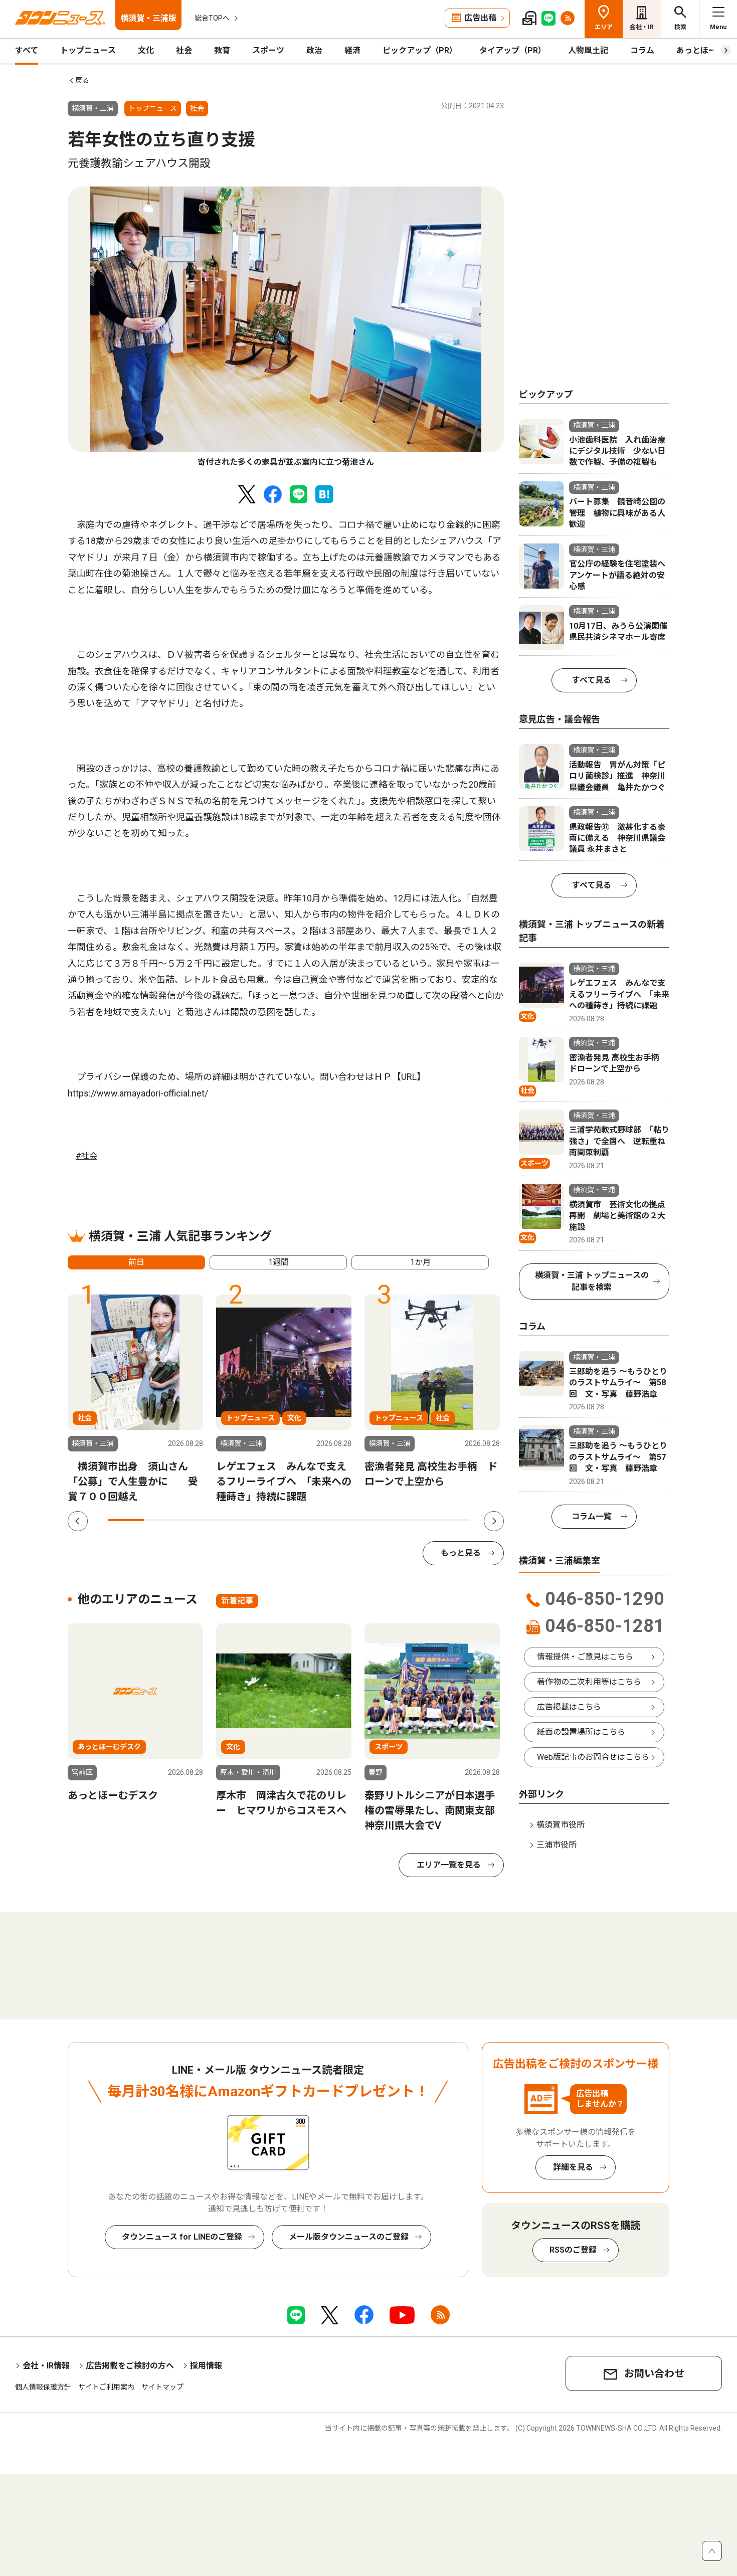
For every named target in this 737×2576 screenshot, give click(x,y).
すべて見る (592, 680)
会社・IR (642, 27)
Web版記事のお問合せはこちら (593, 1757)
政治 (314, 50)
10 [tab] (452, 1520)
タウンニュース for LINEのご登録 (182, 2237)
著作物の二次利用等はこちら (589, 1682)
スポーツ (268, 50)
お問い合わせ (654, 2373)
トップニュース (88, 50)
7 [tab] (343, 1520)
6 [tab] (307, 1520)
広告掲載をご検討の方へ (130, 2366)
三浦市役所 (557, 1845)
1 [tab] (126, 1520)
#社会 (86, 1156)
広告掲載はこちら (569, 1707)
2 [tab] (162, 1520)
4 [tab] (235, 1520)
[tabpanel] (286, 327)
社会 (184, 50)
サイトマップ (162, 2387)
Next (494, 1521)
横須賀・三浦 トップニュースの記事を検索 (592, 1281)
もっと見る (461, 1553)
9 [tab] (416, 1520)
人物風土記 (588, 50)
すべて (27, 50)
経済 (352, 50)
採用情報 (206, 2366)
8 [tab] (380, 1520)
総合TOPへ (212, 18)
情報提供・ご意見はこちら (585, 1657)
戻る (82, 80)
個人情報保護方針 (43, 2387)
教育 (222, 50)
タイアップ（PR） (513, 50)
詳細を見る (573, 2167)
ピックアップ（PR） (420, 50)
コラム (642, 50)
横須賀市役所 (561, 1825)
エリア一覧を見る (449, 1865)
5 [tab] (271, 1520)
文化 (146, 50)
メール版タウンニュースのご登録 (349, 2237)
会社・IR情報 (46, 2366)
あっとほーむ (700, 50)
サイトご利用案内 (106, 2387)
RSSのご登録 (573, 2250)
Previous (78, 1521)
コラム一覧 (592, 1516)
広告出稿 (480, 18)
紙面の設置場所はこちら (581, 1732)
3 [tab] (199, 1520)
